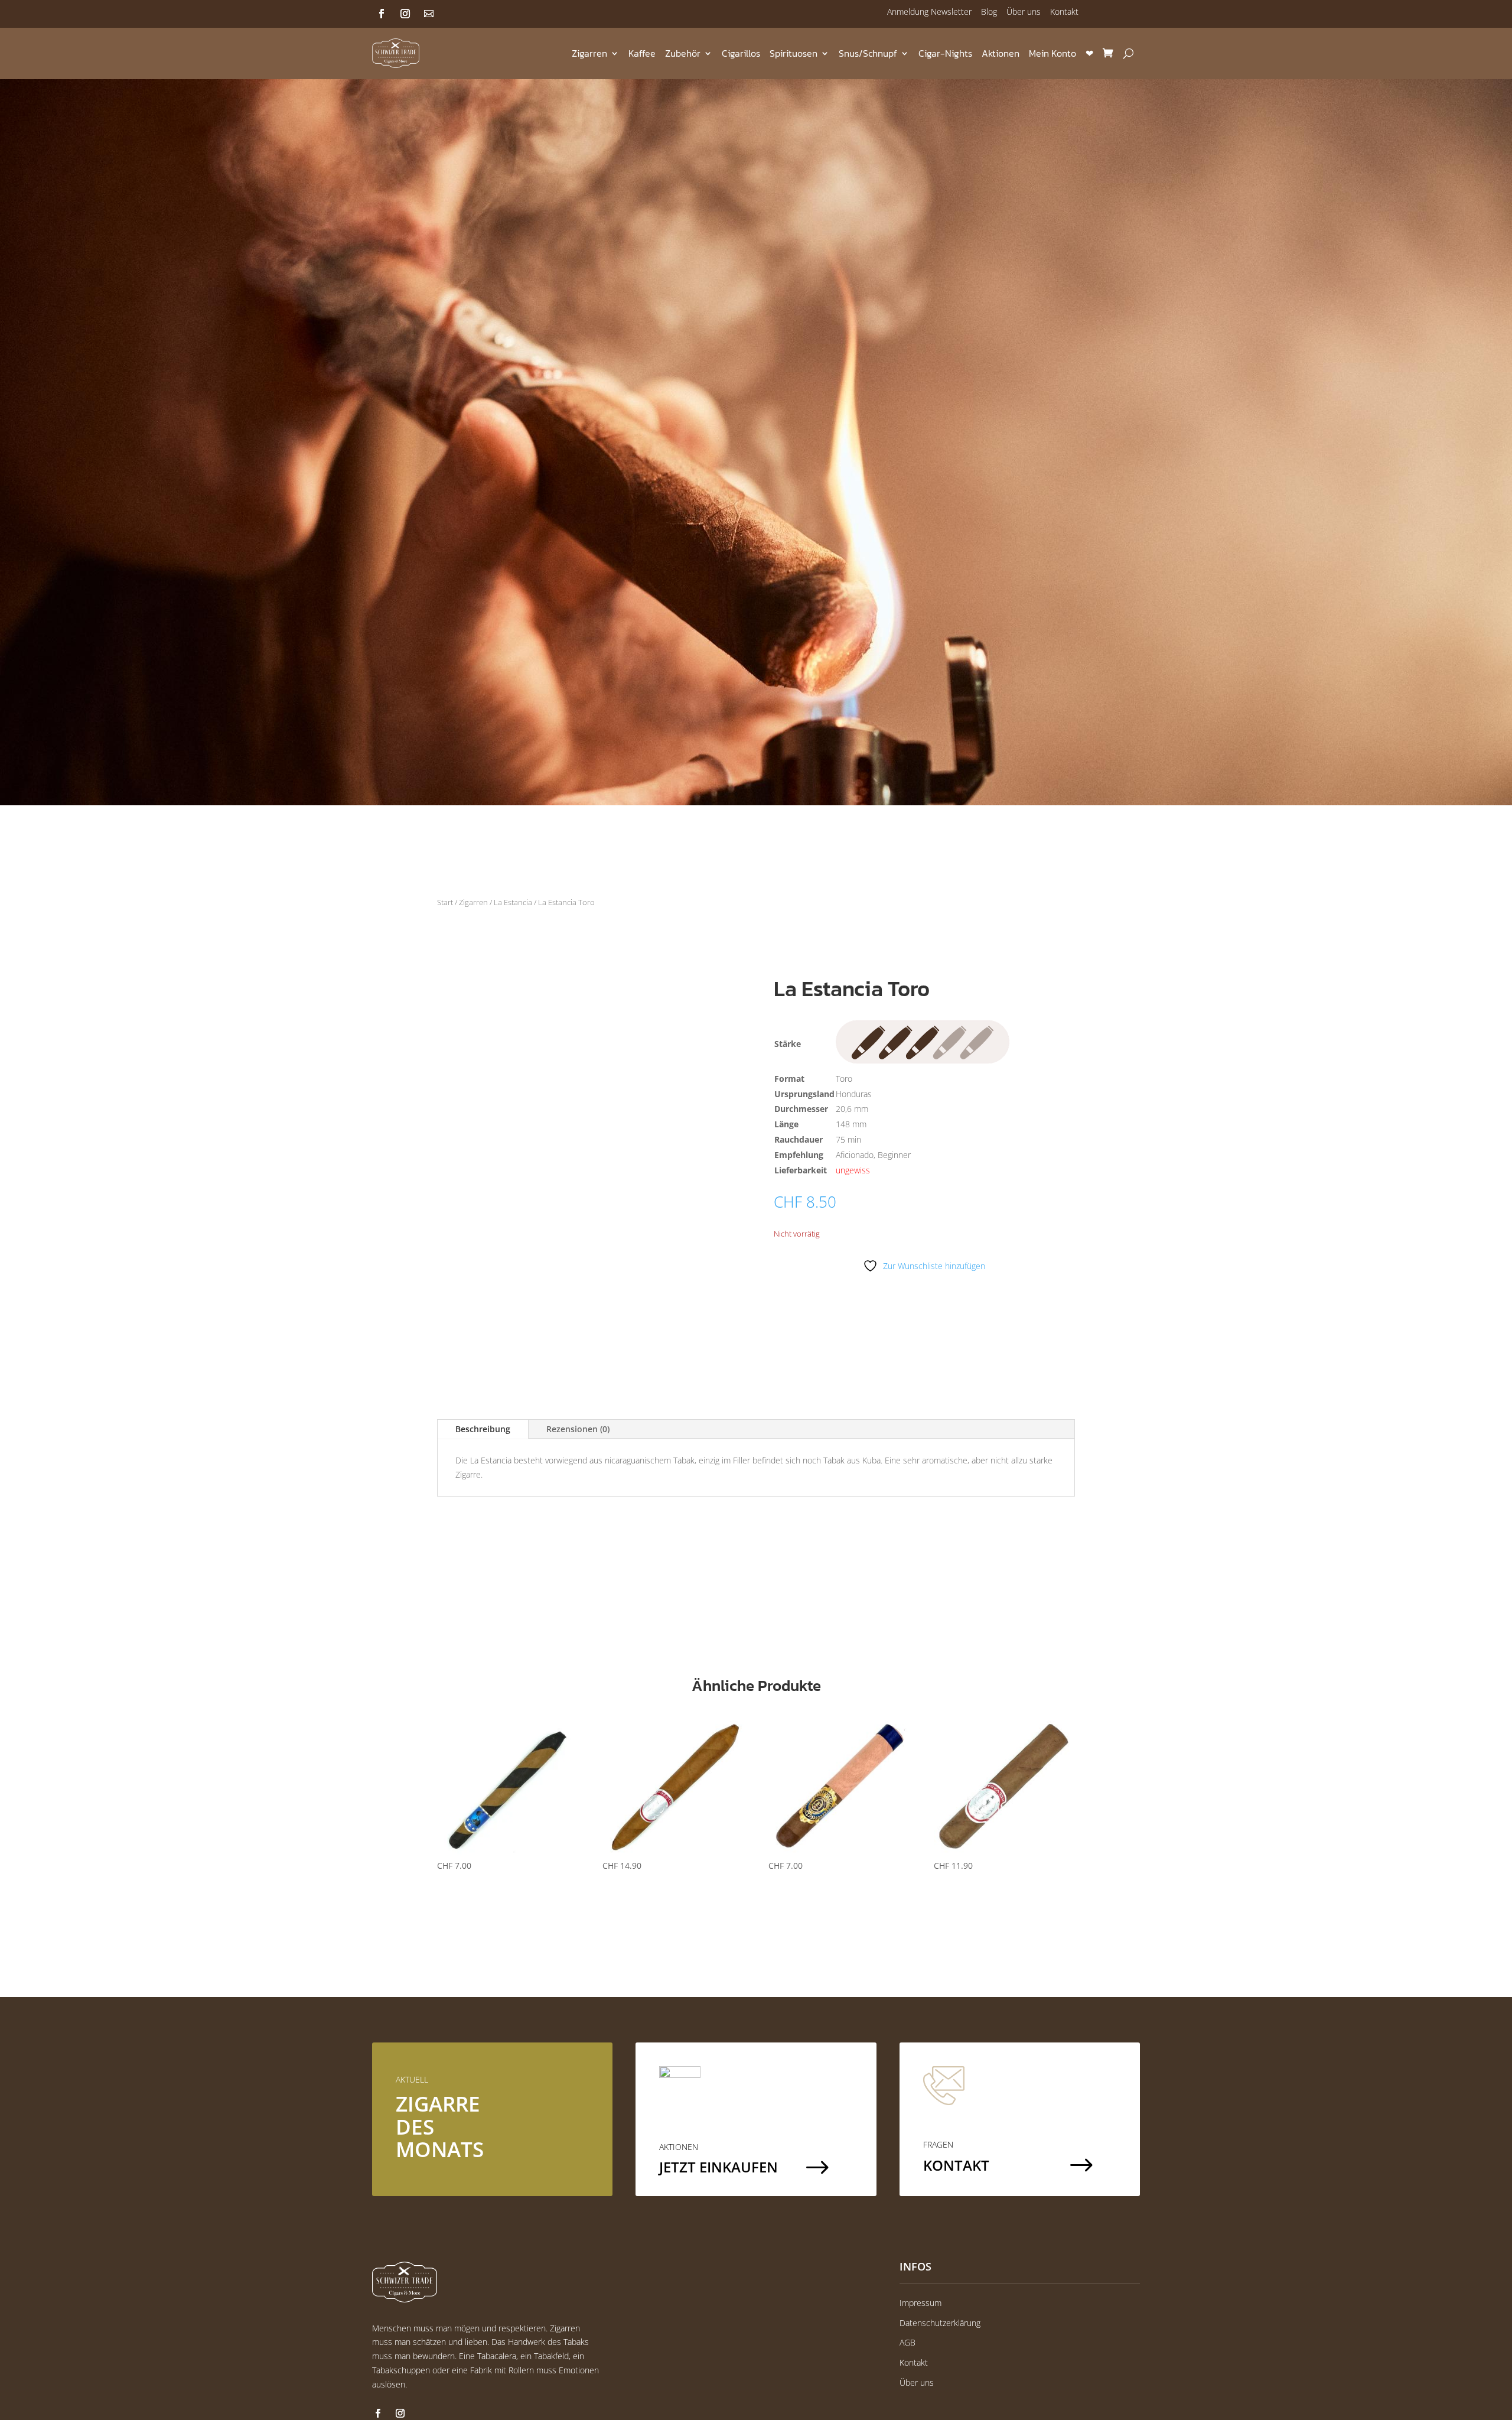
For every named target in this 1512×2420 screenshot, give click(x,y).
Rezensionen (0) (578, 1429)
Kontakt (1064, 12)
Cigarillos (741, 53)
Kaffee (642, 53)
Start (445, 902)
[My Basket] (1108, 53)
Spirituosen (794, 53)
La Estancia (513, 902)
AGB (907, 2342)
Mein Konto (1052, 53)
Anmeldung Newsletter (929, 12)
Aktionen (1001, 53)
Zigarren (589, 53)
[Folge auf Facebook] (382, 14)
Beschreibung (483, 1429)
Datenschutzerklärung (940, 2323)
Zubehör (683, 53)
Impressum (920, 2303)
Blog (989, 12)
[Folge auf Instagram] (405, 14)
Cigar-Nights (945, 53)
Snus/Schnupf (868, 53)
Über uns (1024, 12)
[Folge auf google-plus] (429, 14)
